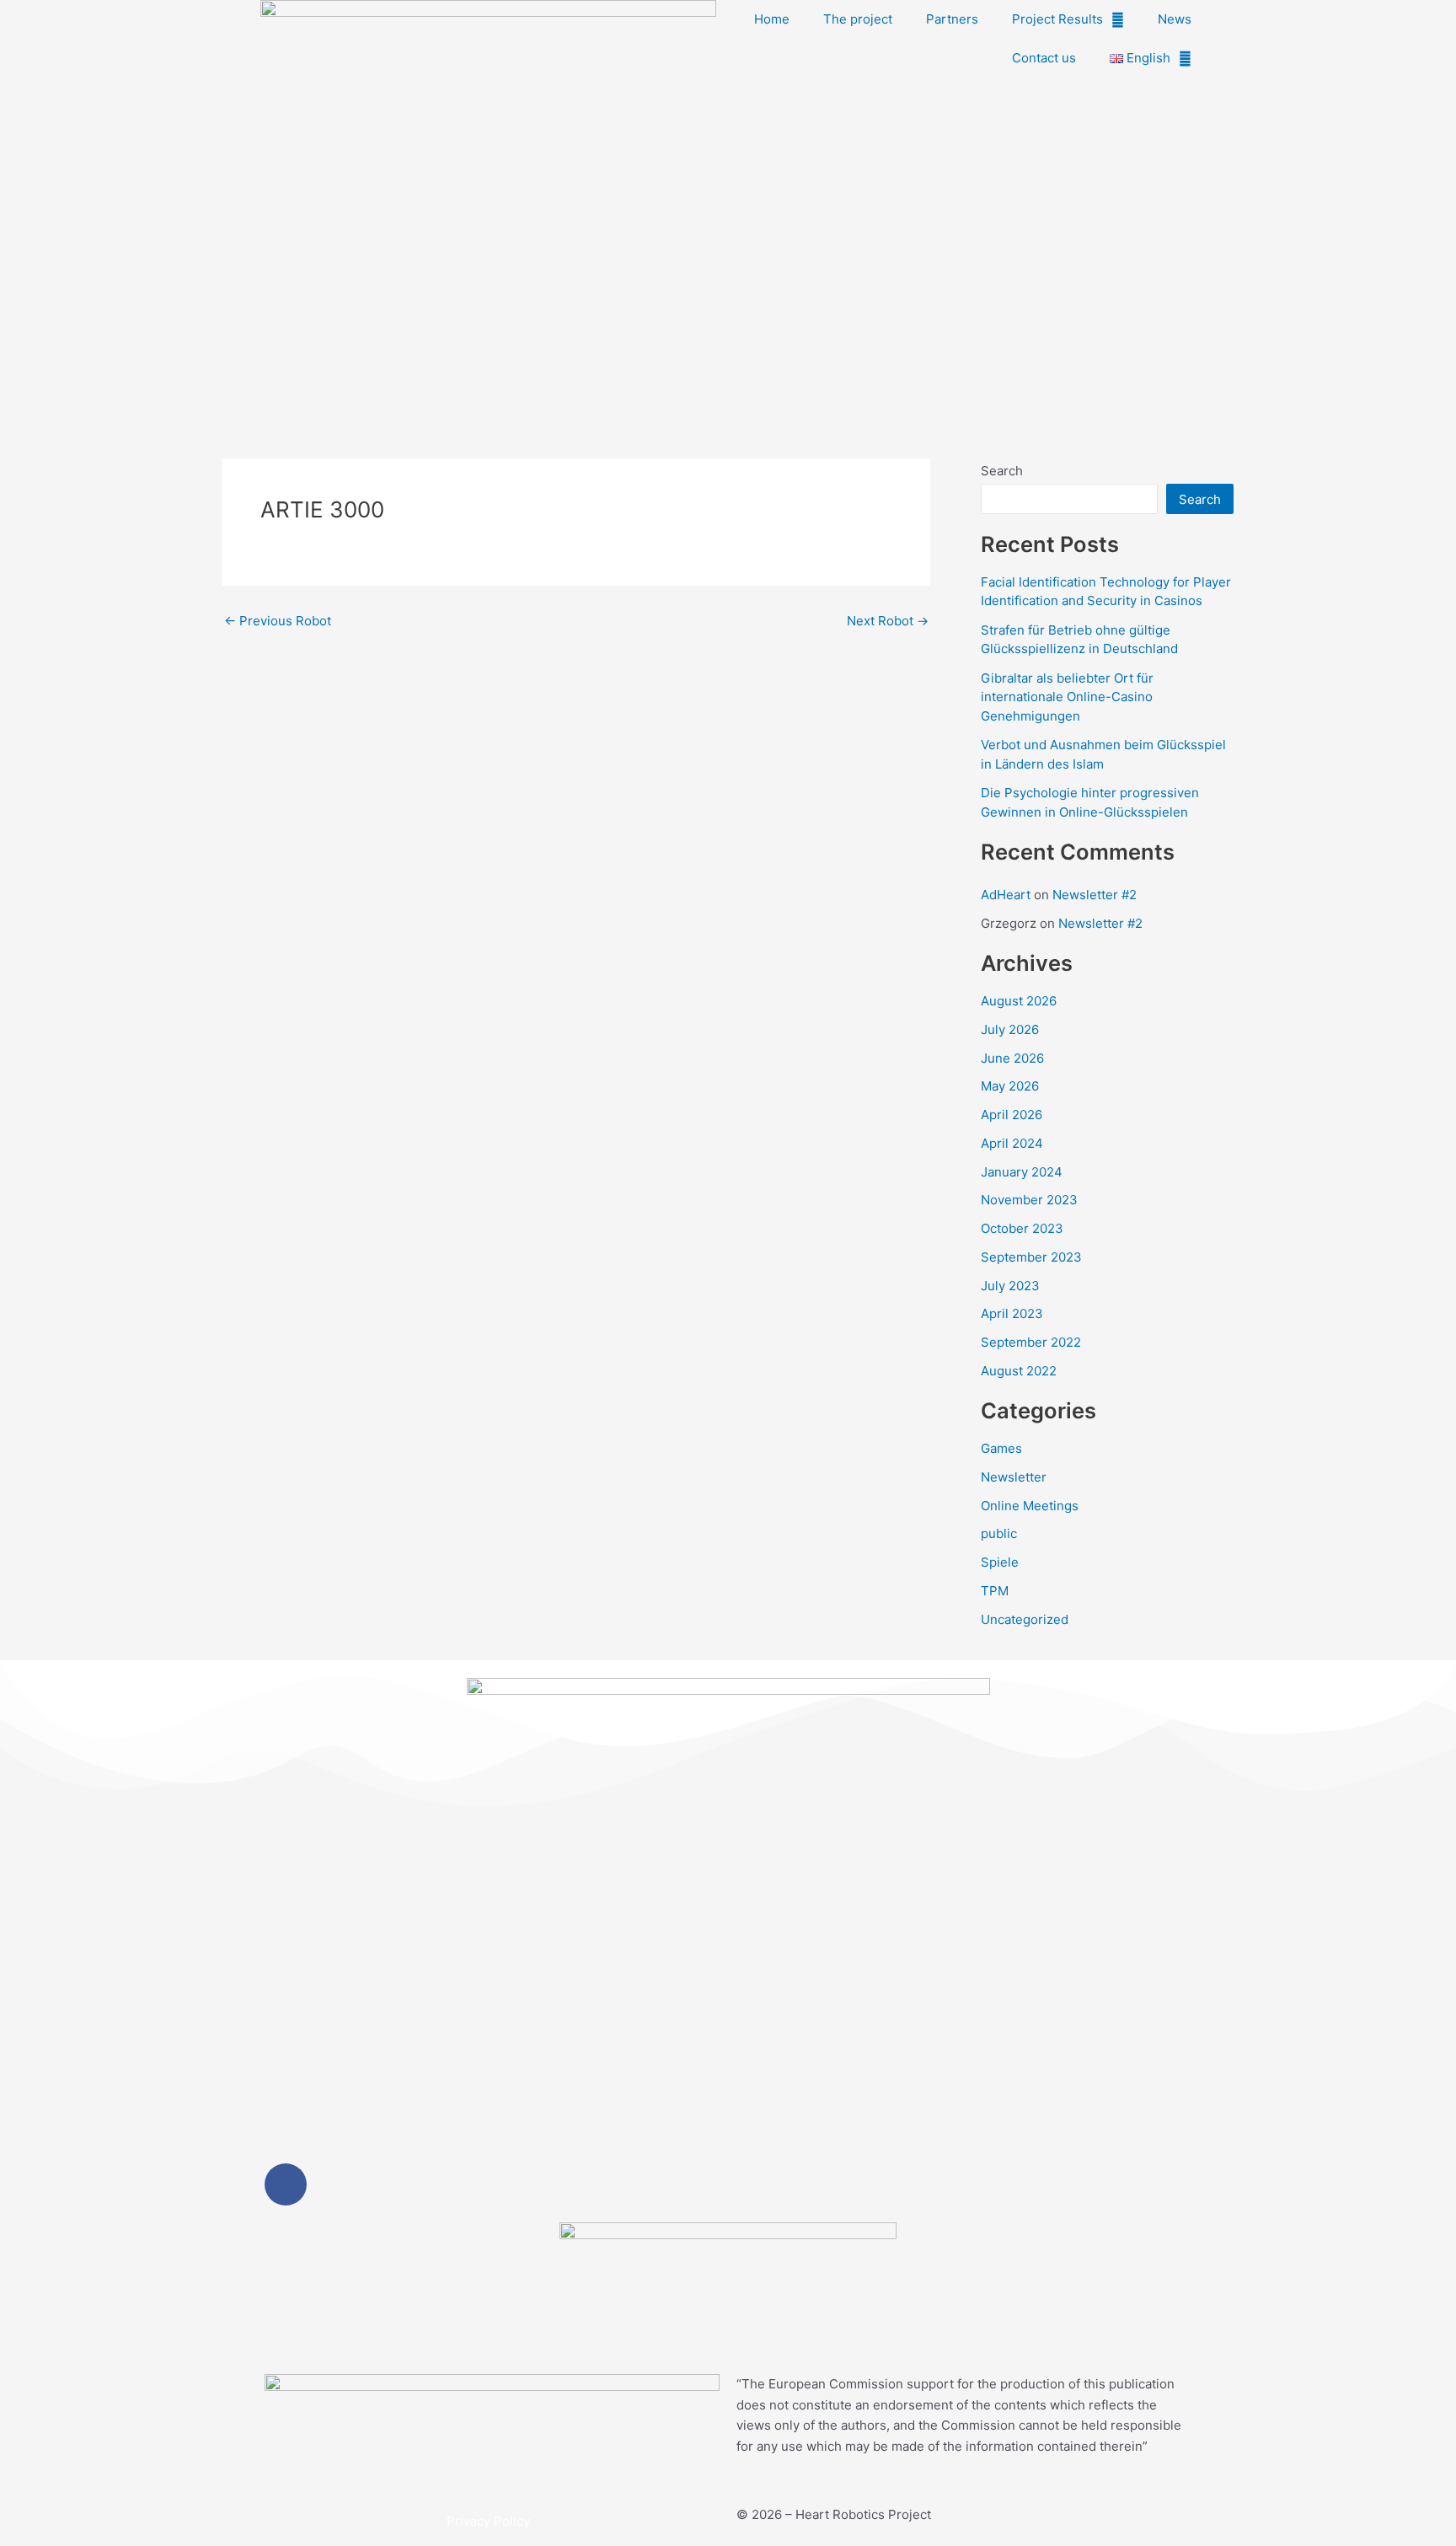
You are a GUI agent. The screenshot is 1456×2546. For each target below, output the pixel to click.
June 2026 (1012, 1058)
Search (1002, 471)
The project (858, 19)
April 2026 (1012, 1115)
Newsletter (1014, 1477)
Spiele (1000, 1562)
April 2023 (1012, 1313)
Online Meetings (1030, 1506)
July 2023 (1010, 1286)
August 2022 (1019, 1371)
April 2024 (1012, 1143)
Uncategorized (1025, 1619)
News (1175, 19)
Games (1001, 1448)
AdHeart (1006, 895)
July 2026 (1010, 1029)
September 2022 (1031, 1342)
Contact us (1044, 58)
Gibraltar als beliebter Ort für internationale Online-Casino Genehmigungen (1067, 697)
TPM (995, 1591)
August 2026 (1019, 1001)
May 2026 (1010, 1086)
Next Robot (888, 621)
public (999, 1533)
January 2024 (1022, 1172)
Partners (952, 19)
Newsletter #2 (1095, 895)
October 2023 (1022, 1228)
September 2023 (1031, 1257)
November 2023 (1029, 1200)
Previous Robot (278, 621)
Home (772, 19)
